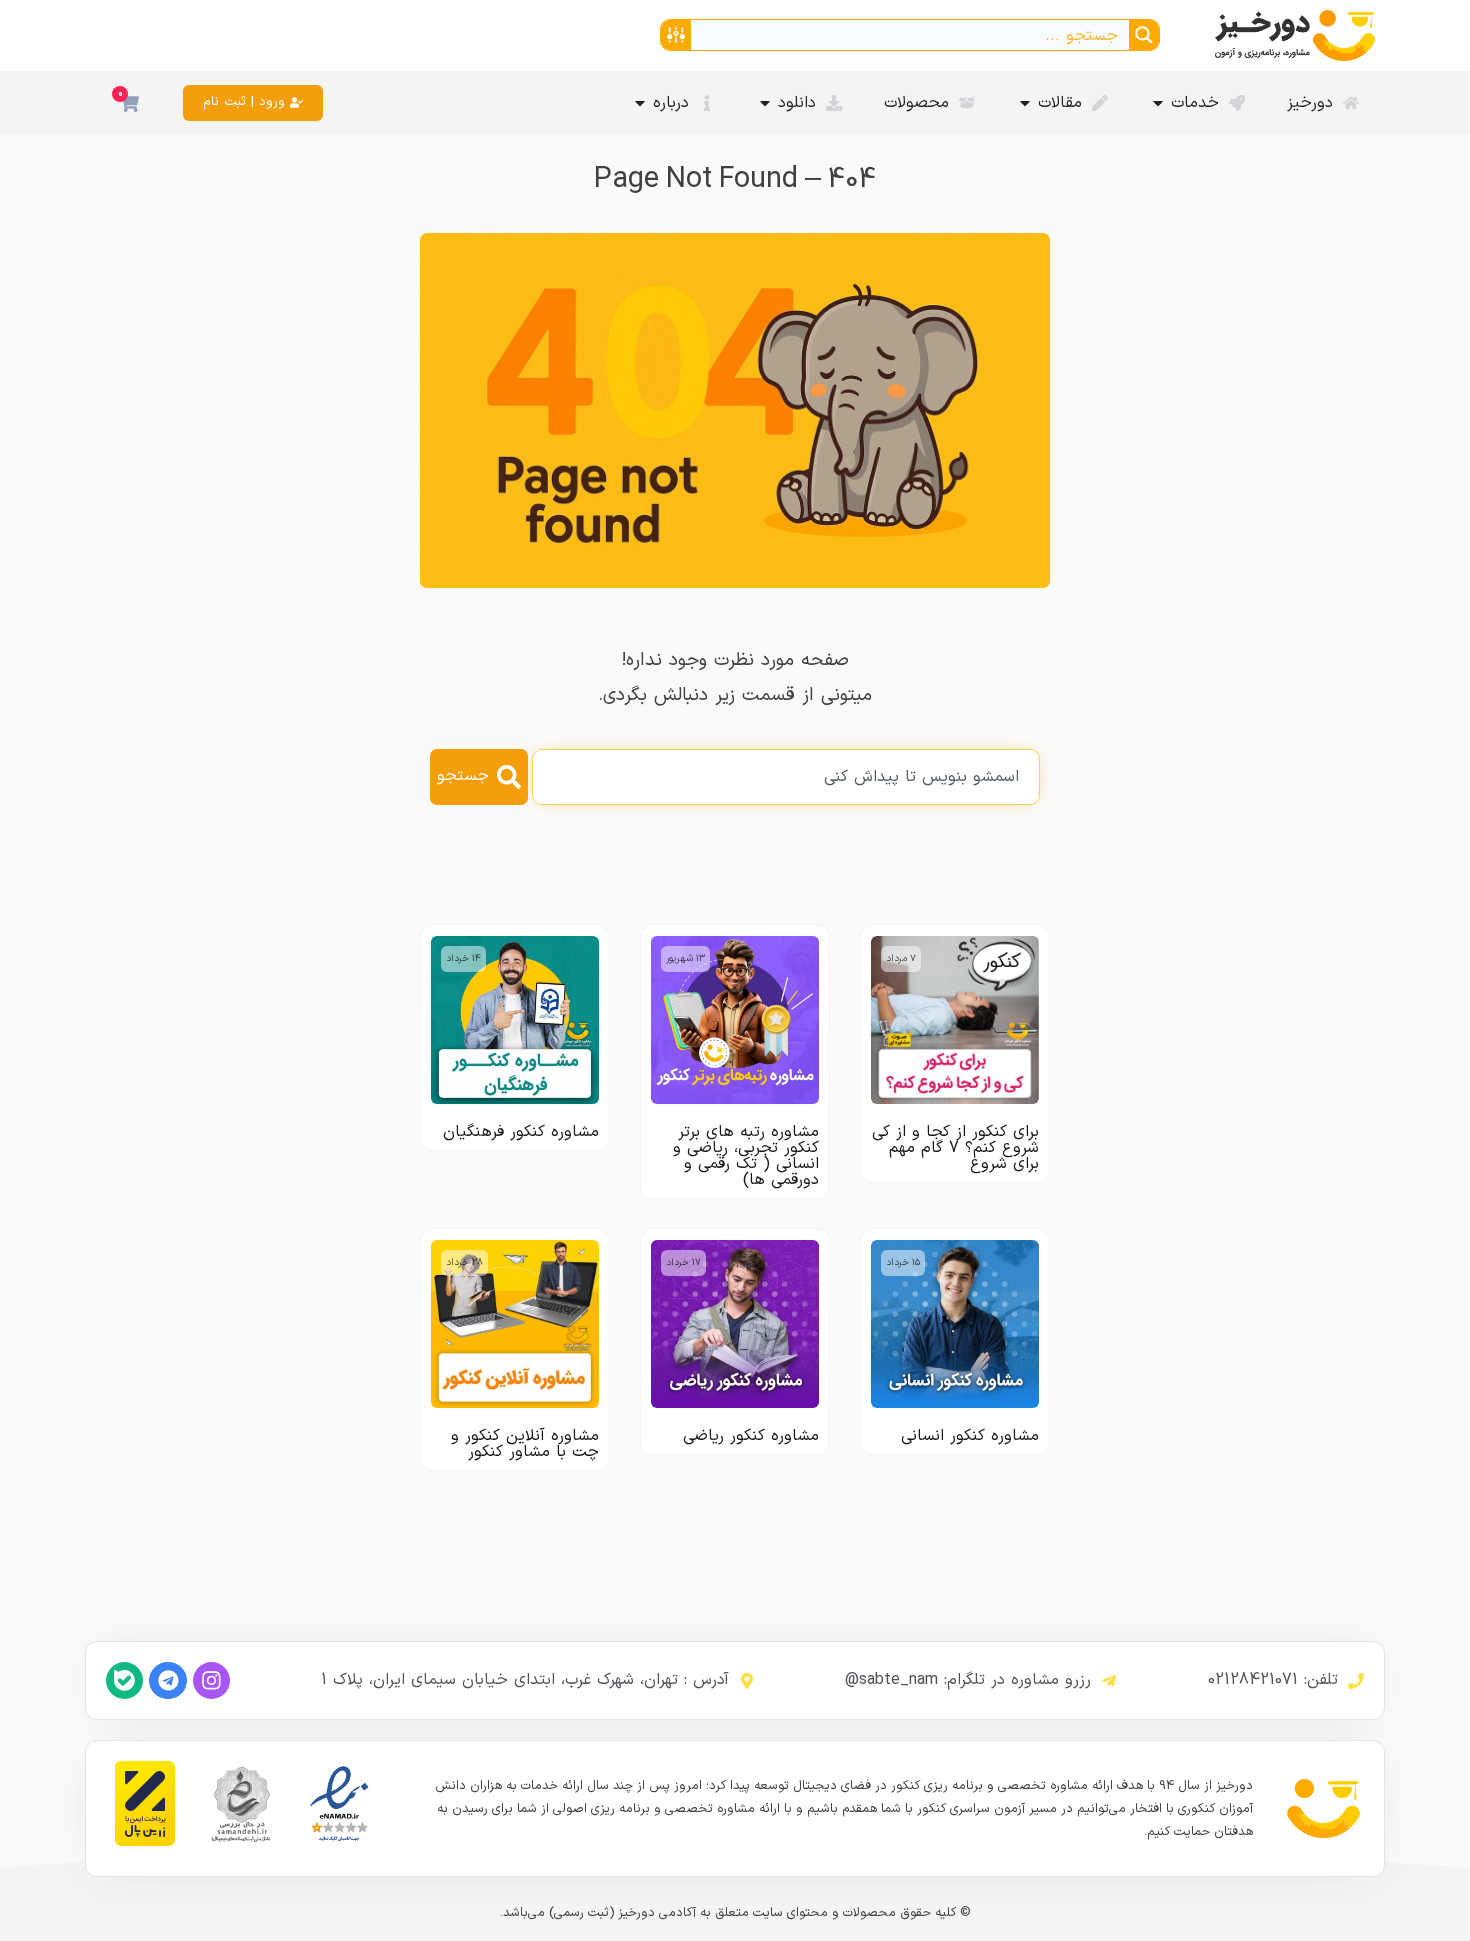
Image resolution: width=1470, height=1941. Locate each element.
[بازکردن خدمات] (1158, 103)
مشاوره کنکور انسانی (970, 1436)
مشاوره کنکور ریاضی (751, 1436)
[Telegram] (167, 1680)
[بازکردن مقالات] (1025, 103)
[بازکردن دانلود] (765, 103)
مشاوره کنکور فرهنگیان (521, 1132)
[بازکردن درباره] (640, 103)
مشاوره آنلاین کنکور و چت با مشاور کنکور (525, 1444)
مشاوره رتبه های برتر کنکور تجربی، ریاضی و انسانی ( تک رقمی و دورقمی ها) (746, 1156)
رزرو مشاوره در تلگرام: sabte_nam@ (968, 1680)
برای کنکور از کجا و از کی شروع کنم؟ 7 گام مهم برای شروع (955, 1148)
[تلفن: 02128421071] (1356, 1681)
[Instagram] (211, 1680)
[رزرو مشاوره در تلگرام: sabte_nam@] (1109, 1681)
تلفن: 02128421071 (1273, 1680)
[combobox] (786, 777)
